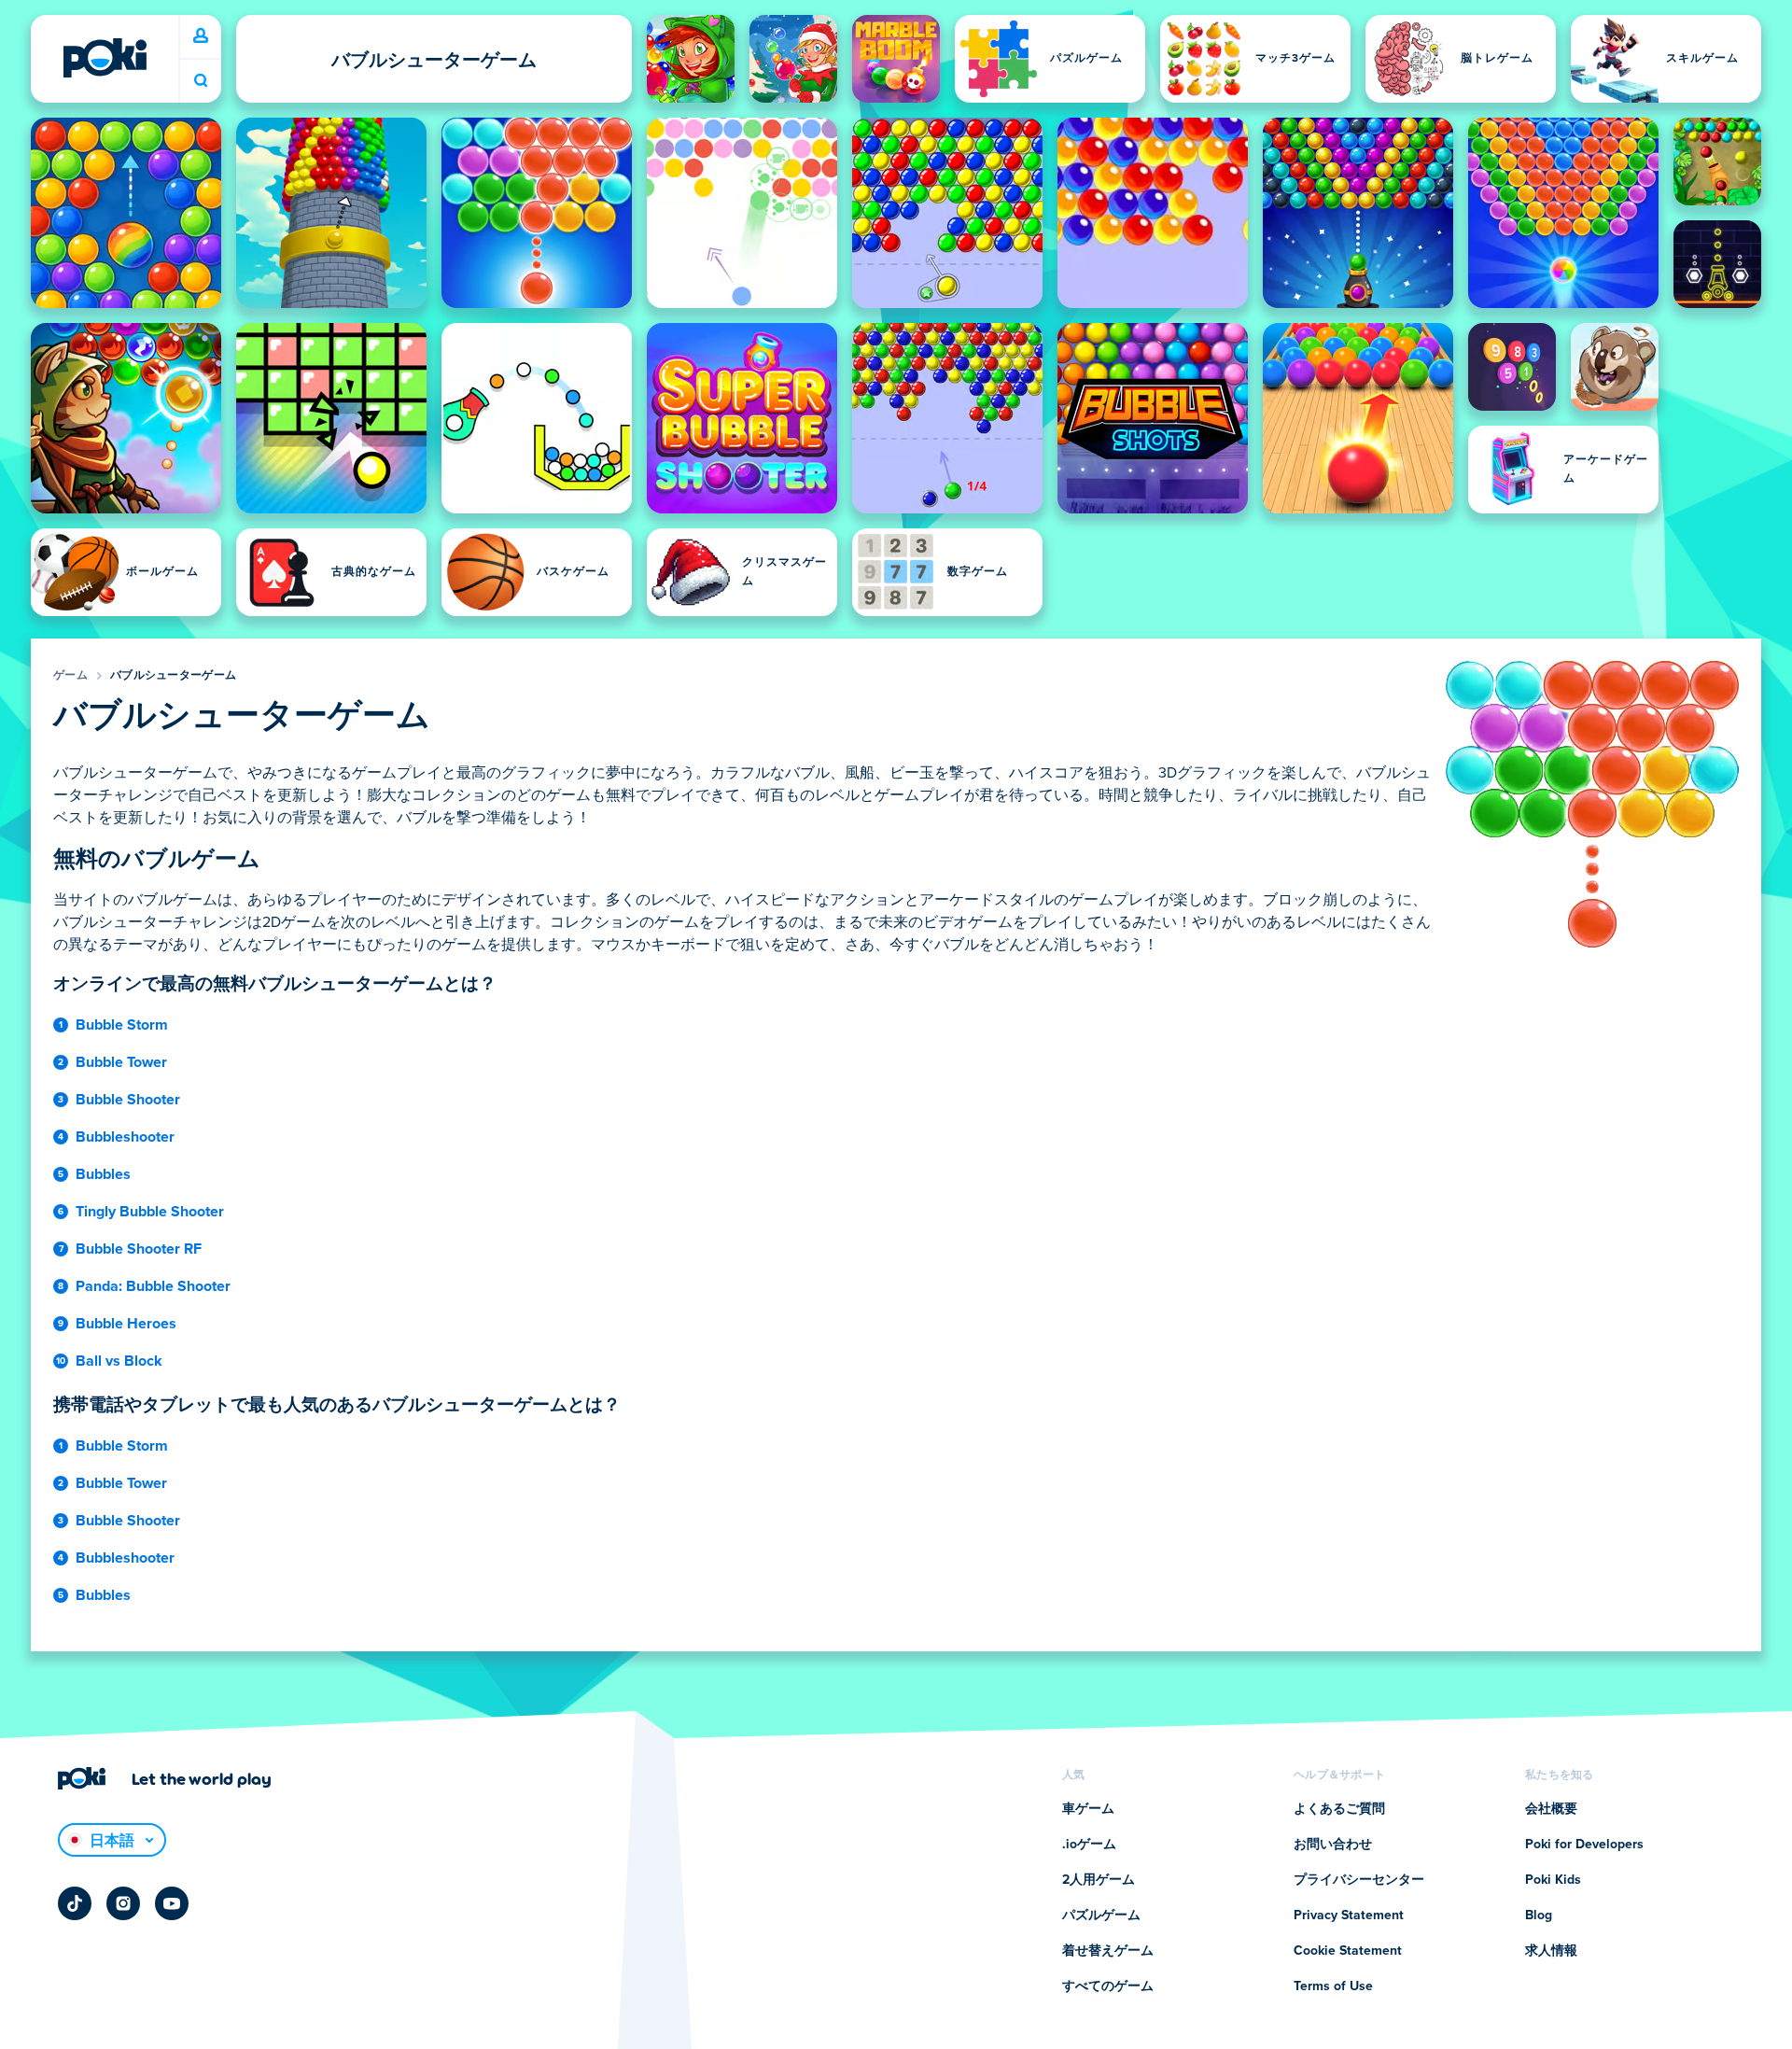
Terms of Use (1333, 1986)
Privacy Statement (1349, 1916)
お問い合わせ (1333, 1845)
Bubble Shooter (128, 1100)
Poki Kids (1553, 1880)
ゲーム (70, 676)
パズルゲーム (1101, 1916)
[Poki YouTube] (172, 1903)
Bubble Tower (121, 1062)
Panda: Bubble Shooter (153, 1286)
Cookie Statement (1348, 1951)
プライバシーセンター (1359, 1880)
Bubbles (103, 1174)
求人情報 (1551, 1951)
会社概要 (1551, 1809)
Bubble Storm (122, 1025)
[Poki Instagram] (123, 1903)
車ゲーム (1088, 1809)
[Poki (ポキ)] (105, 58)
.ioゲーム (1089, 1845)
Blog (1539, 1916)
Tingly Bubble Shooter (150, 1212)
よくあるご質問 (1339, 1809)
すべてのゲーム (1108, 1986)
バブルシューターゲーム (173, 676)
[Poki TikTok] (75, 1903)
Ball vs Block (119, 1361)
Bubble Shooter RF (139, 1249)
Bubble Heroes (126, 1324)
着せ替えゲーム (1108, 1951)
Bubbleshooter (125, 1137)
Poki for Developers (1584, 1845)
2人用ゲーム (1099, 1880)
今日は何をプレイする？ (201, 81)
